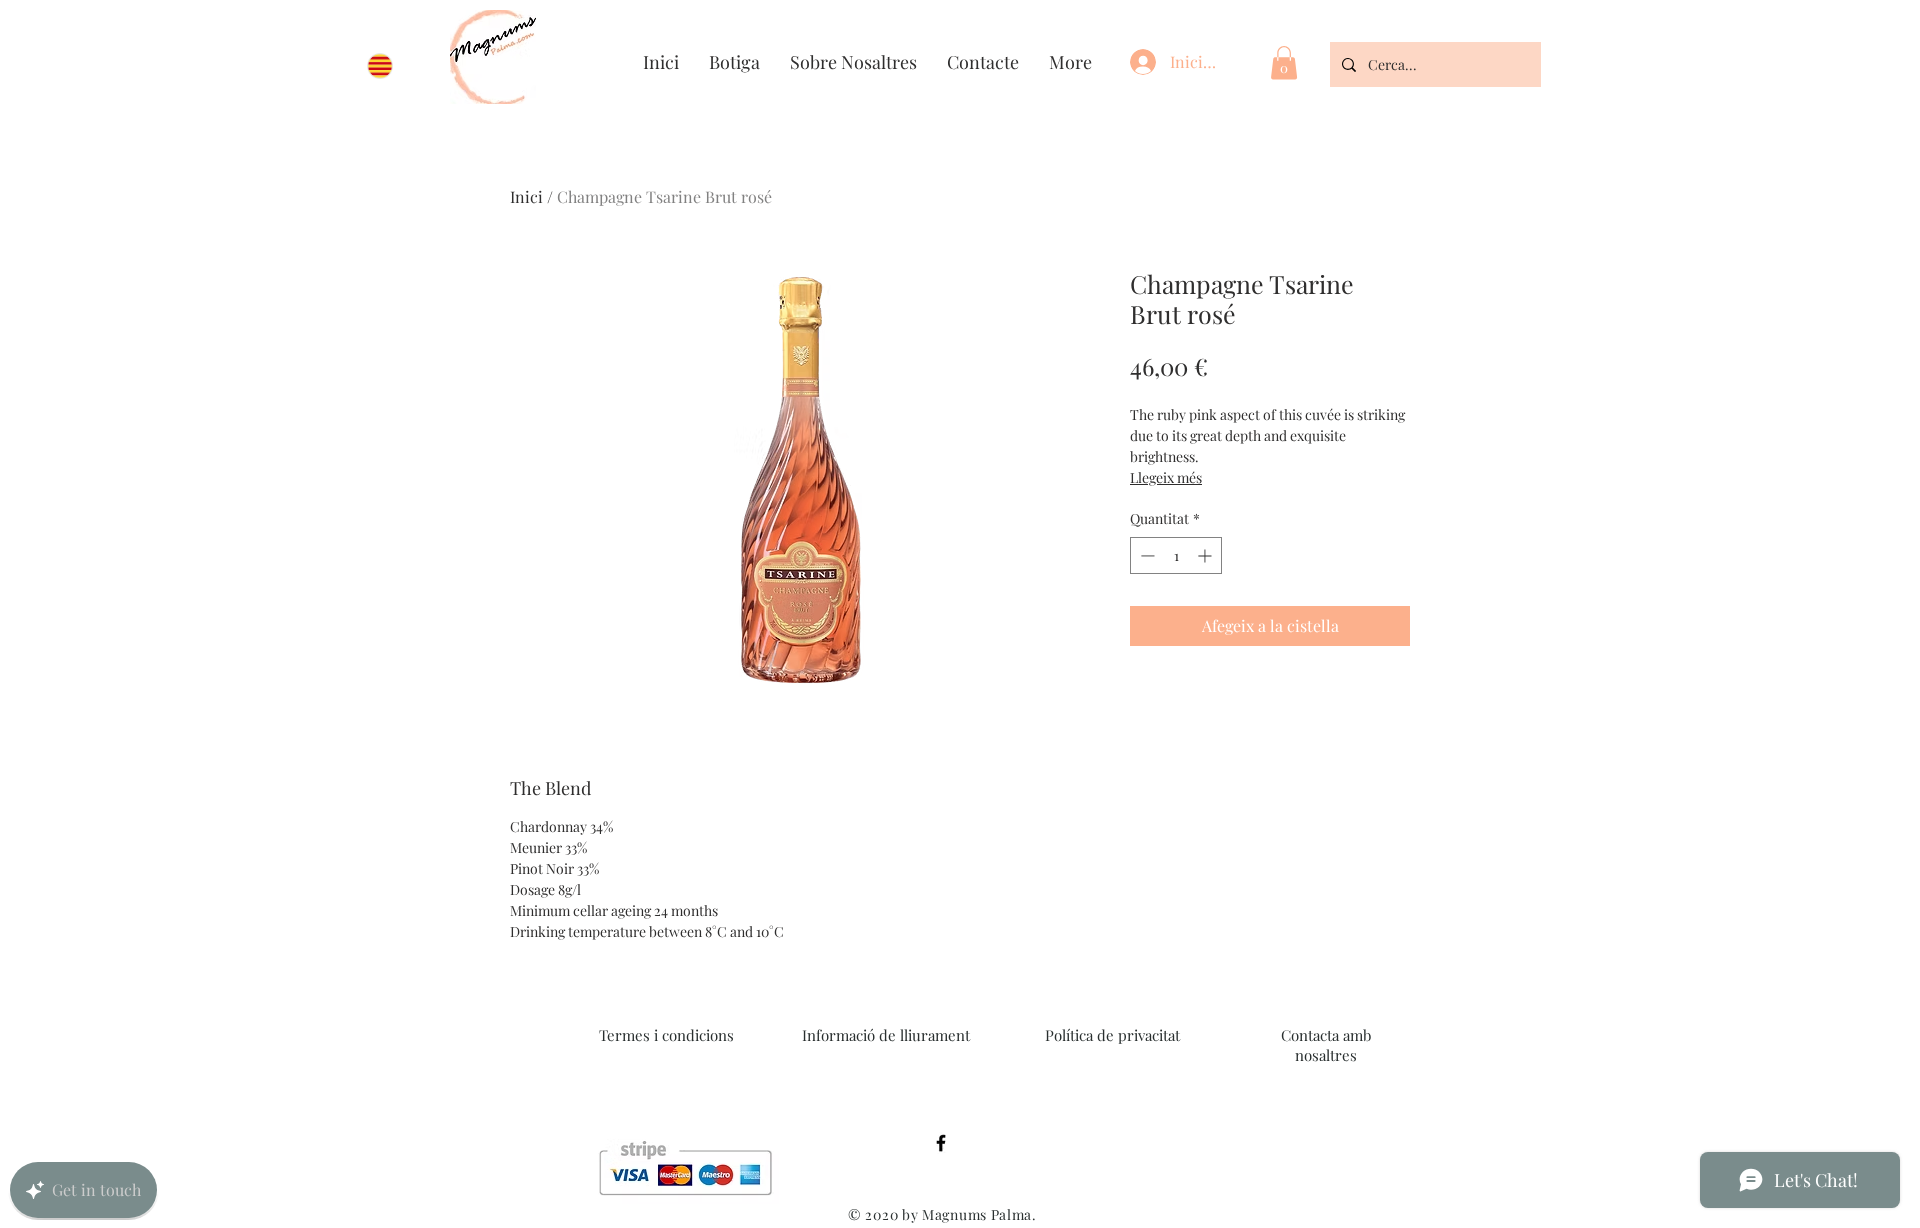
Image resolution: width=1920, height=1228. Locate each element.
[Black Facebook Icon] (941, 1143)
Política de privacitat (1112, 1035)
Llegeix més (1166, 477)
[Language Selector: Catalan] (389, 65)
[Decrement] (1145, 555)
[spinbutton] (1176, 555)
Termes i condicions (666, 1035)
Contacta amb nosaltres (1326, 1045)
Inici (526, 196)
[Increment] (1206, 555)
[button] (1284, 62)
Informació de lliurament (886, 1035)
